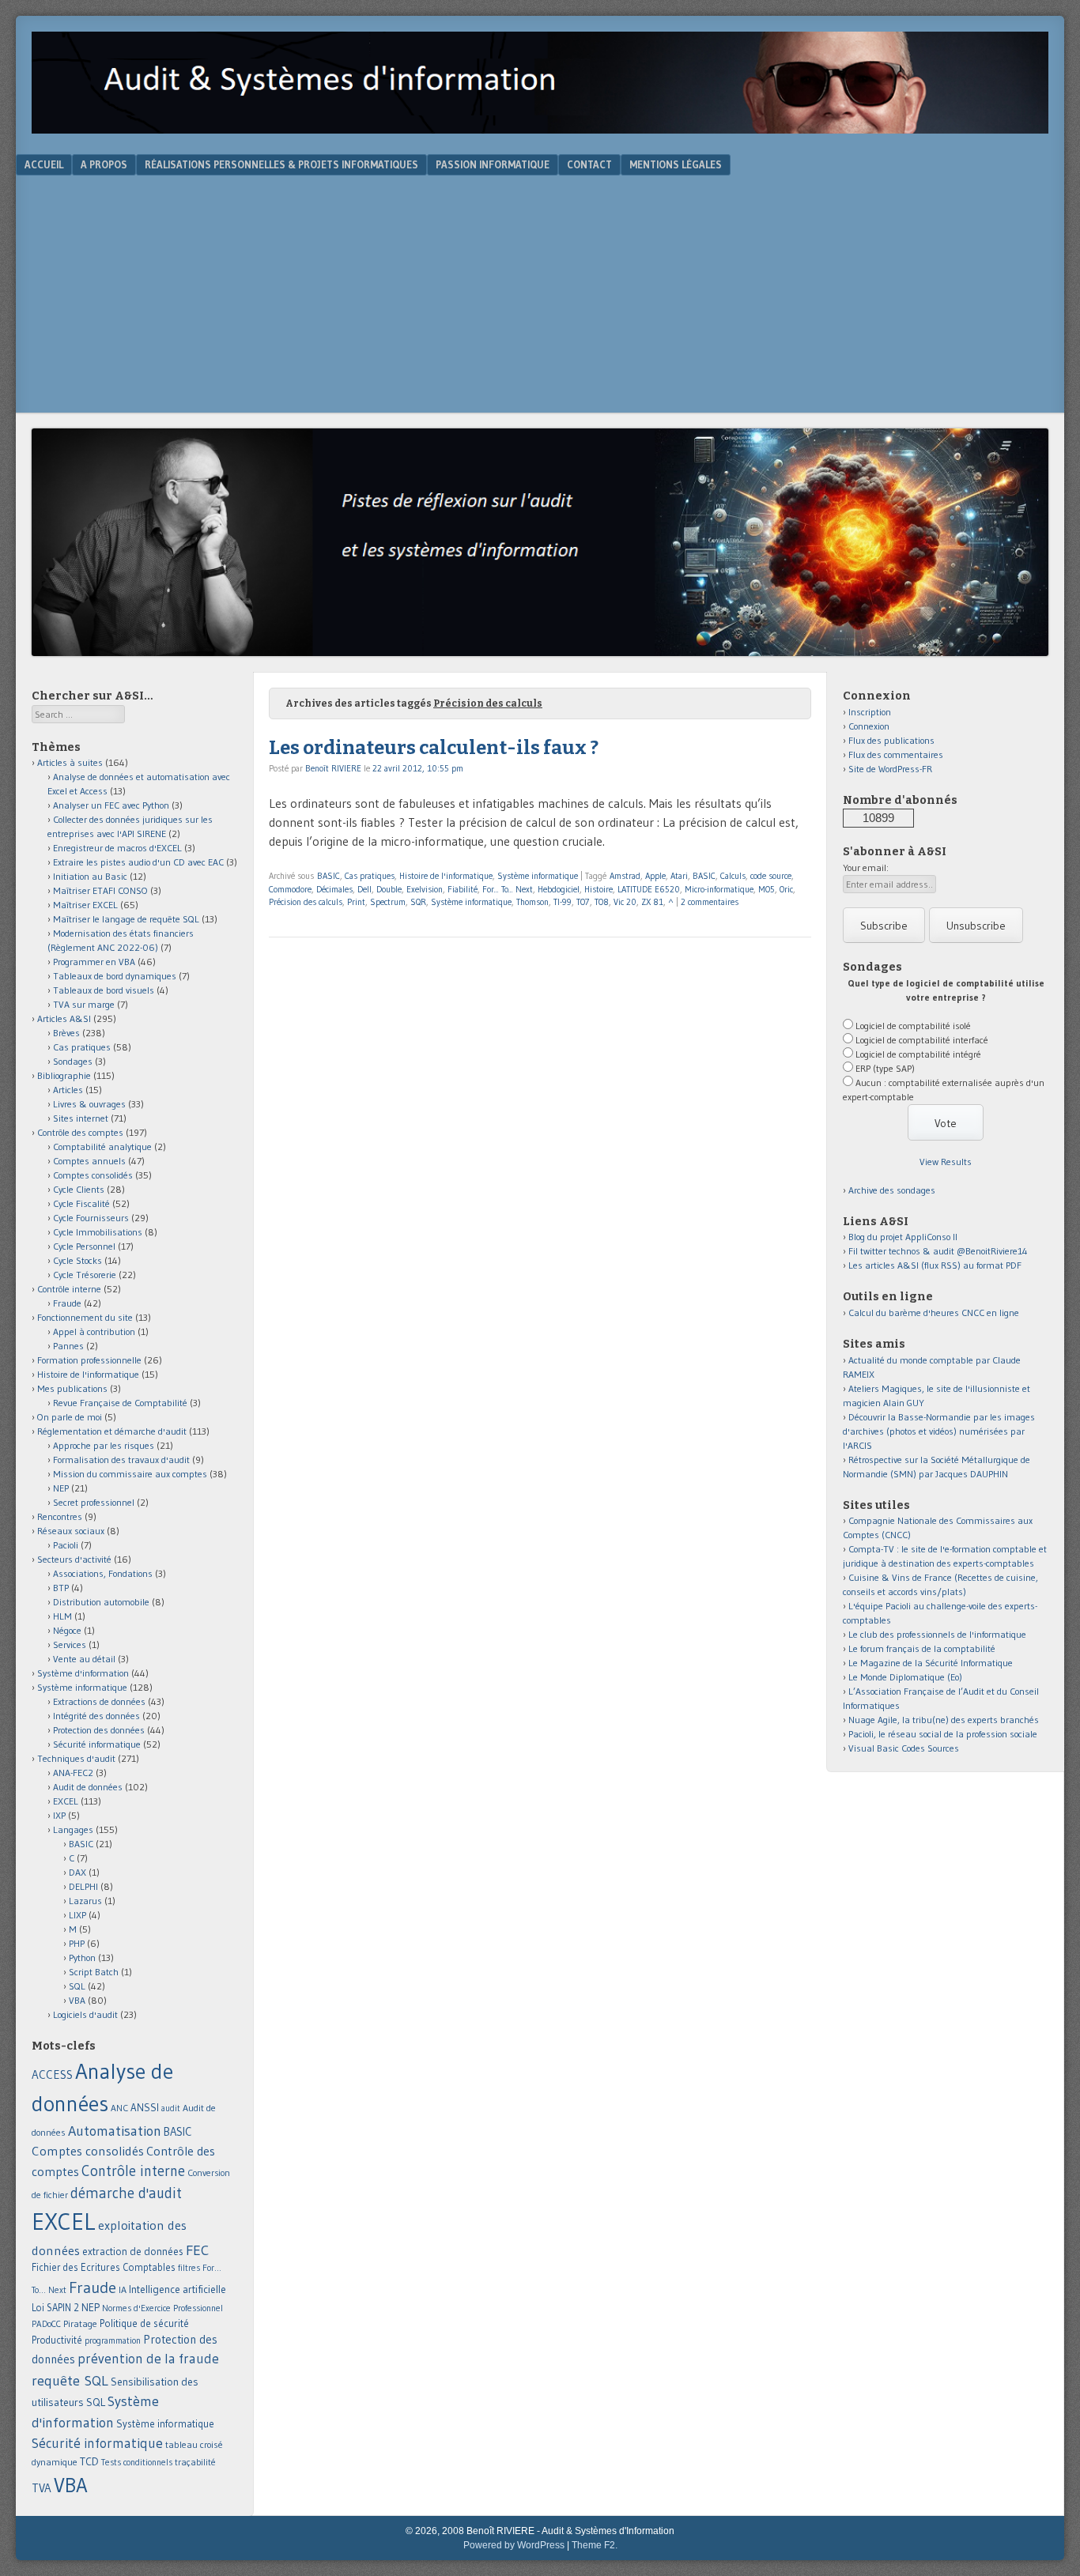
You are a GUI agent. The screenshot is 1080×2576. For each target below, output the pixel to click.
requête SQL (70, 2380)
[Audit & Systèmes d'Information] (540, 129)
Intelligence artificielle (177, 2289)
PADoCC (46, 2324)
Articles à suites (70, 762)
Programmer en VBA (94, 962)
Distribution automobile (101, 1602)
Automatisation (115, 2131)
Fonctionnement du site (85, 1317)
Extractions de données (99, 1701)
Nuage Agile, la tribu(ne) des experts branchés (944, 1720)
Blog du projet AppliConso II (903, 1237)
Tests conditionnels (137, 2462)
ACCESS (52, 2074)
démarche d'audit (126, 2193)
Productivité (57, 2340)
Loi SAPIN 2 (55, 2308)
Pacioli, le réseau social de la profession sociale (943, 1734)
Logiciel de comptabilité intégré (918, 1054)
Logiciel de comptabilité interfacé (922, 1040)
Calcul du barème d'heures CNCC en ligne (934, 1313)
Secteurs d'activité (74, 1559)
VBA (77, 2000)
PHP (77, 1943)
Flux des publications (891, 740)
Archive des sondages (892, 1190)
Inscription (870, 712)
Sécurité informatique (97, 1744)
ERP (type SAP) (885, 1068)
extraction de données (133, 2252)
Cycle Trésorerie (85, 1275)
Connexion (869, 726)
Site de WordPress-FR (890, 769)
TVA (42, 2488)
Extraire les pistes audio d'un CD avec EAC (138, 862)
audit (171, 2108)
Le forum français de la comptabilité (922, 1648)
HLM (62, 1616)
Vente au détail (84, 1659)
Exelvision (425, 889)
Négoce (67, 1630)
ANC (119, 2108)
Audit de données (88, 1787)
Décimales (334, 889)
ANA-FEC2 (73, 1773)
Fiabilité (463, 889)
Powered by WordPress (514, 2545)
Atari (679, 876)
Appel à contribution (94, 1331)
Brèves (66, 1033)
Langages (73, 1829)
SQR (418, 902)
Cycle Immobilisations (98, 1232)
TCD (89, 2461)
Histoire (599, 889)
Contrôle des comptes (80, 1132)
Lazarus (85, 1901)
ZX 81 (652, 902)
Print (356, 902)
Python (82, 1957)
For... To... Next (508, 889)
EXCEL (66, 1801)
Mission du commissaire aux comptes (130, 1474)
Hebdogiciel (559, 889)
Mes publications (72, 1388)
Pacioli (66, 1545)
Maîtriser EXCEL (85, 905)
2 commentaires (710, 902)
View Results (946, 1162)
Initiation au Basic (90, 876)
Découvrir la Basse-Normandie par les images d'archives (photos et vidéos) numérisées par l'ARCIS (939, 1431)
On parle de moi (70, 1417)
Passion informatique (493, 164)
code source (771, 876)
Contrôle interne (69, 1289)
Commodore (290, 889)
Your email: (866, 867)
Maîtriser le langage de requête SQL (126, 919)
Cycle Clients (79, 1189)
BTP (61, 1588)
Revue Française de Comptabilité (120, 1403)
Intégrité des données (96, 1716)
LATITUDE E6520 (649, 889)
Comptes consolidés (93, 1175)
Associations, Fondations (103, 1573)
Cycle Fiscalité (81, 1203)
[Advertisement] (540, 294)
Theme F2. (595, 2545)
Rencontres (60, 1516)
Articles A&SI (64, 1018)
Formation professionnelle (89, 1360)
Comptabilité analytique (102, 1147)
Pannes (68, 1346)
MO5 (767, 889)
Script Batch (94, 1972)
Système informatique (538, 876)
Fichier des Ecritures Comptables (104, 2267)
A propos (104, 164)
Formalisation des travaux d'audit (121, 1460)
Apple (655, 876)
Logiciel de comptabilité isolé (913, 1026)
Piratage (80, 2323)
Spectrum (388, 902)
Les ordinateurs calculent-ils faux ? (434, 748)
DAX (77, 1872)
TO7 (583, 902)
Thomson (532, 902)
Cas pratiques (370, 876)
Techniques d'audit (76, 1758)
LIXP (77, 1915)
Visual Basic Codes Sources (904, 1748)
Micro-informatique (719, 889)
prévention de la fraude (148, 2359)
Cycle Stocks (77, 1260)
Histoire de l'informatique (446, 876)
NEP (61, 1488)
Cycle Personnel (84, 1246)
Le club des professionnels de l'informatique (937, 1634)
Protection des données (99, 1730)
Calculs (733, 876)
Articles (68, 1090)
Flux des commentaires (896, 754)
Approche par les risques (104, 1445)
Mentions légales (676, 164)
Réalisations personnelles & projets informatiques (281, 164)
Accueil (44, 164)
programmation (113, 2340)
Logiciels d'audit (85, 2014)
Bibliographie (64, 1075)
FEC (197, 2250)
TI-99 (563, 902)
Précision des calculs (306, 902)
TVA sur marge (84, 1004)
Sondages (73, 1061)
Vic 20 (625, 902)
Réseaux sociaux (71, 1531)
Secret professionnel (94, 1502)
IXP (59, 1815)
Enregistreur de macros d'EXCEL (117, 848)
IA (123, 2289)
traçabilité (195, 2462)
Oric (786, 889)
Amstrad (625, 876)
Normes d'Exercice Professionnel (162, 2308)
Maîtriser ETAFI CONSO (100, 890)
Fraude (67, 1303)
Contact (589, 164)
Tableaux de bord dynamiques (115, 976)
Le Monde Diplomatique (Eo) (905, 1677)
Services (70, 1644)
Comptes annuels (89, 1161)
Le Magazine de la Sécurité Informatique (931, 1663)
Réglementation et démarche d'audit (112, 1431)
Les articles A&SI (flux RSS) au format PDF (935, 1265)
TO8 (602, 902)
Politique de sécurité (144, 2323)
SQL (77, 1986)
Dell (364, 889)
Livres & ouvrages (89, 1104)
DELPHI (83, 1886)
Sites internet (81, 1118)
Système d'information (83, 1673)
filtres (189, 2268)
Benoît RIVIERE (333, 768)
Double (389, 889)
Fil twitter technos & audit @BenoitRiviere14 (938, 1251)
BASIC (329, 876)
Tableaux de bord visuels (104, 990)
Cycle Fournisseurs (91, 1218)
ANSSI (145, 2107)
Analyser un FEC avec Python (111, 805)
